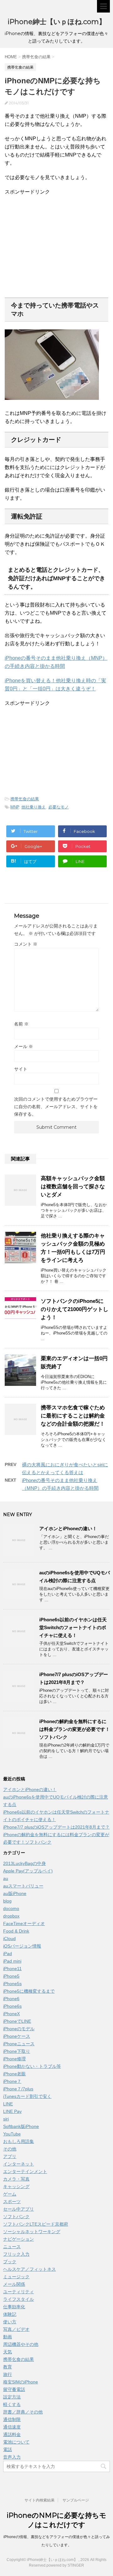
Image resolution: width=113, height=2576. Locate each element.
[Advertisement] (57, 246)
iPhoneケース (17, 2036)
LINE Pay (12, 2111)
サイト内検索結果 (40, 2500)
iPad (8, 1954)
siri (6, 2119)
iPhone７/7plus (18, 2089)
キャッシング (16, 2186)
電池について (16, 2442)
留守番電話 (14, 2389)
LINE (8, 2104)
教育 (8, 2367)
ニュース (12, 2247)
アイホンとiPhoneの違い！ (68, 1528)
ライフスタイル (19, 2299)
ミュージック (16, 2277)
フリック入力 (16, 2254)
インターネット (19, 2164)
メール (24, 1046)
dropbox (11, 1916)
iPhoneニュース (19, 2044)
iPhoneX (11, 2014)
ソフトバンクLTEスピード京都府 (36, 2224)
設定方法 (12, 2397)
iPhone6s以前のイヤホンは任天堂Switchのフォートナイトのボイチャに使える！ (73, 1627)
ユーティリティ (19, 2292)
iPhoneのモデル (19, 2029)
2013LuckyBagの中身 (24, 1863)
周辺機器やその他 (21, 2344)
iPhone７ (12, 2081)
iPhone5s (12, 1984)
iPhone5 (11, 1976)
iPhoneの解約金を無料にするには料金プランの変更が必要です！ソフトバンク (75, 1729)
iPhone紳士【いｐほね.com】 (57, 22)
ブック (10, 2262)
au (6, 1878)
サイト (21, 1069)
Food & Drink (16, 1931)
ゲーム (10, 2194)
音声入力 (12, 2457)
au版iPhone (15, 1893)
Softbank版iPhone (21, 2126)
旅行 (8, 2374)
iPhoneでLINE (17, 2021)
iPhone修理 (14, 2059)
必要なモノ (59, 807)
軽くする (12, 2404)
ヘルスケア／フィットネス (30, 2269)
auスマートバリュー (23, 1886)
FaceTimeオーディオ (24, 1923)
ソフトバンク (16, 2217)
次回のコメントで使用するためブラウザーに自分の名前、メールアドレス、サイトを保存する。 (56, 1107)
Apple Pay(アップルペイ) (28, 1871)
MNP (15, 807)
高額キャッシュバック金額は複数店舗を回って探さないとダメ (73, 1187)
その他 (10, 2149)
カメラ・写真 (16, 2179)
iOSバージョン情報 (22, 1946)
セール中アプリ (19, 2209)
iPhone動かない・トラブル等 (32, 2066)
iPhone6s (12, 2006)
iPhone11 (12, 1969)
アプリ (10, 2156)
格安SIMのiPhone (21, 2382)
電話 (8, 2450)
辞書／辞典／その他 (23, 2412)
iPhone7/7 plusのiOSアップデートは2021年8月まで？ (56, 1827)
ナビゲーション (19, 2239)
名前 (21, 1024)
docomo (11, 1908)
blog (7, 1901)
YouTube (12, 2134)
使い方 (10, 2322)
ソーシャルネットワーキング (32, 2232)
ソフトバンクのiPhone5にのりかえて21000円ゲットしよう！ (75, 1309)
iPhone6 (11, 1999)
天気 (8, 2352)
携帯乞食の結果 (25, 799)
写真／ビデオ (16, 2329)
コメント (26, 944)
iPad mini (12, 1961)
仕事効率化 (14, 2307)
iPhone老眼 (14, 2074)
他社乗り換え (34, 807)
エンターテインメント (25, 2171)
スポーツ (12, 2202)
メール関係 (14, 2284)
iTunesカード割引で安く (27, 2096)
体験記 (10, 2314)
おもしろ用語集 (19, 2141)
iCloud (9, 1938)
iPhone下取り (17, 2051)
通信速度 (12, 2427)
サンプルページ (76, 2500)
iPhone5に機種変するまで (29, 1991)
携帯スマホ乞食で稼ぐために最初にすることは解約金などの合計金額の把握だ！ (73, 1416)
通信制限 (12, 2419)
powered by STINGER (65, 2565)
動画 (8, 2337)
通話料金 (12, 2434)
